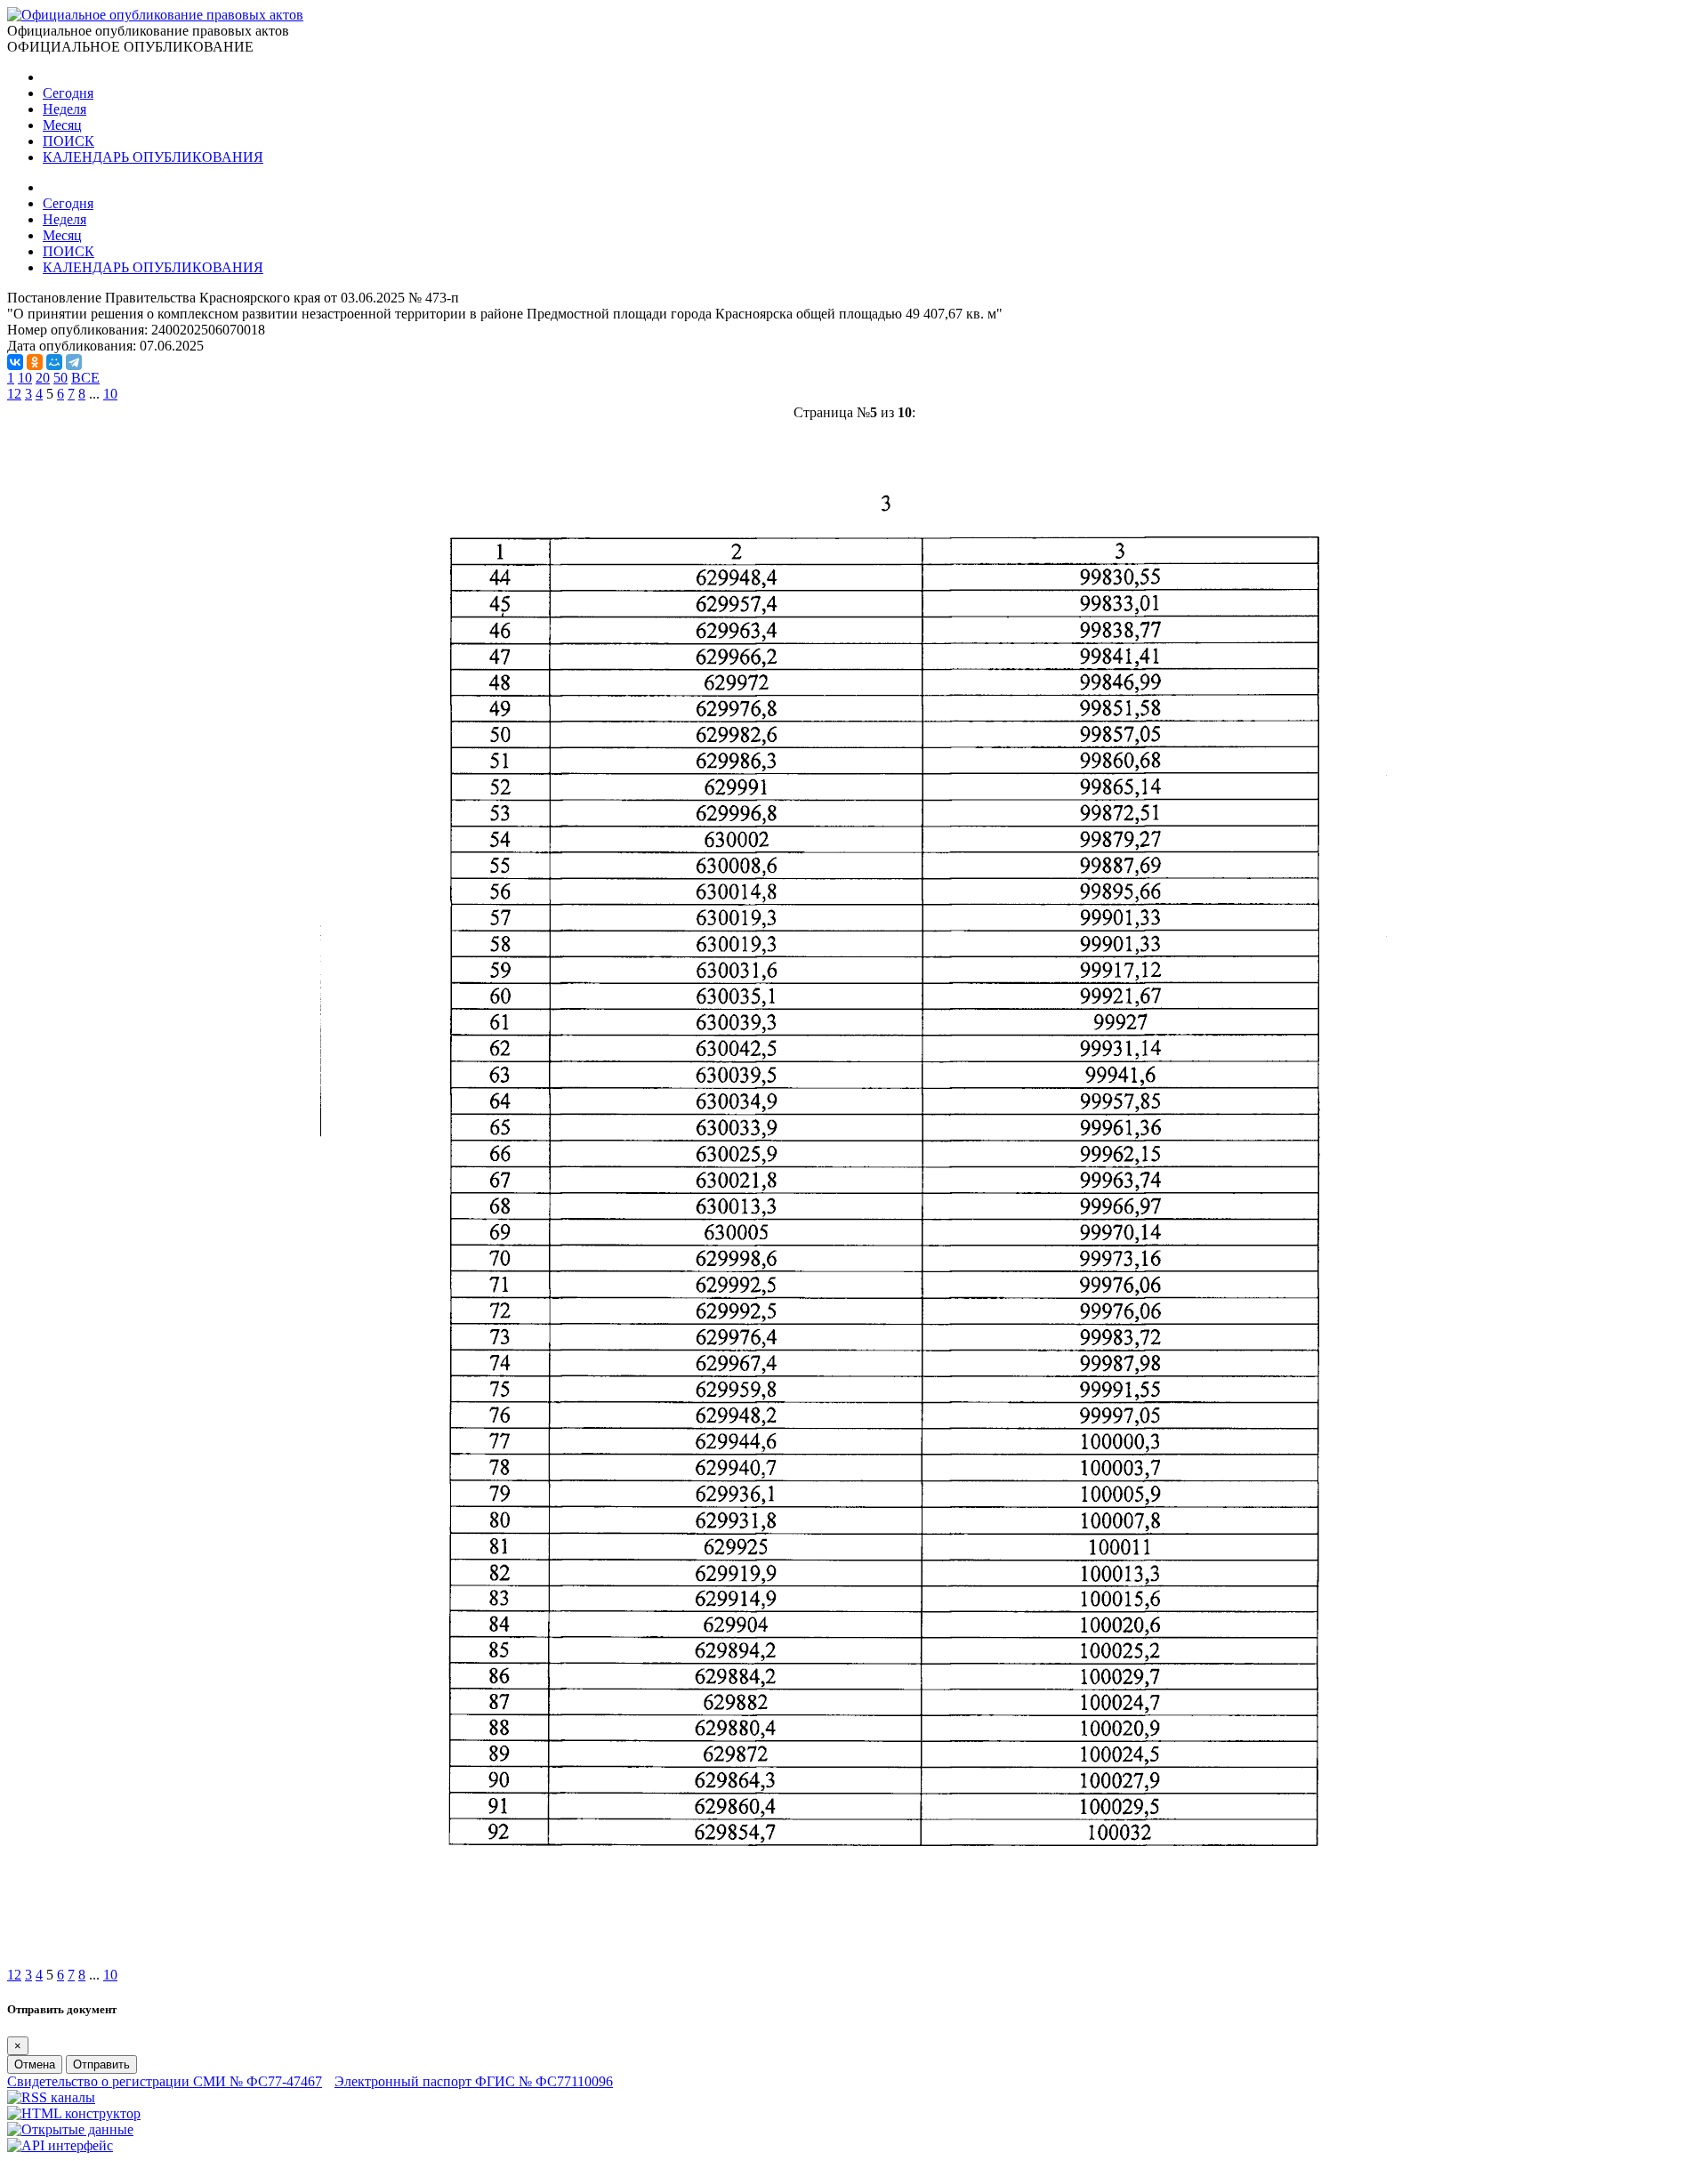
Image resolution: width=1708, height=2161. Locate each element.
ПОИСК (68, 141)
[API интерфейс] (60, 2145)
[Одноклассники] (35, 362)
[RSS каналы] (51, 2097)
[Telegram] (74, 362)
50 (60, 378)
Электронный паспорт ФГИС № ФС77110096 (474, 2081)
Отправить (101, 2064)
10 (25, 378)
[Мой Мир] (54, 362)
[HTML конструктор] (74, 2113)
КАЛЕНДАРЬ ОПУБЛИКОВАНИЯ (153, 157)
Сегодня (68, 93)
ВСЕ (85, 378)
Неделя (64, 109)
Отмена (35, 2064)
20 (43, 378)
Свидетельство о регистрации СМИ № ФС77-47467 (165, 2081)
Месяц (62, 125)
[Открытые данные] (70, 2129)
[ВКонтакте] (15, 362)
